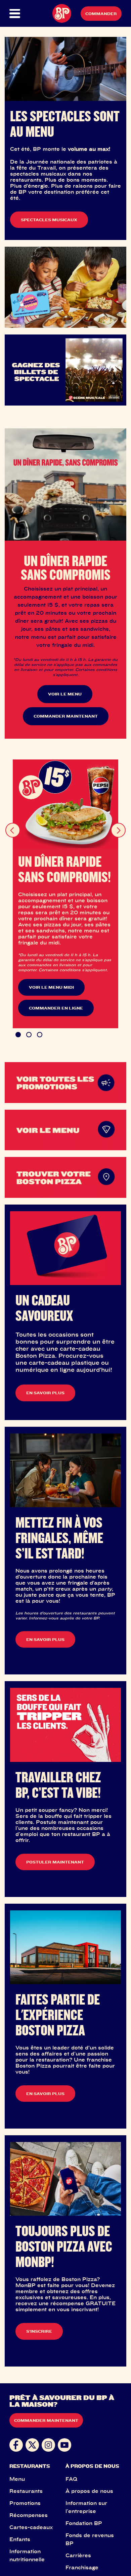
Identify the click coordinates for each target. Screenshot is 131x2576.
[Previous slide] (13, 830)
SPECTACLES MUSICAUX (49, 220)
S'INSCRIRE (39, 2331)
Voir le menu (65, 694)
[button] (15, 14)
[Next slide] (118, 830)
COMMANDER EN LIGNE (56, 1008)
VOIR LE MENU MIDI (51, 987)
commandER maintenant (66, 716)
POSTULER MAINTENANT (55, 1862)
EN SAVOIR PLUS (45, 1393)
